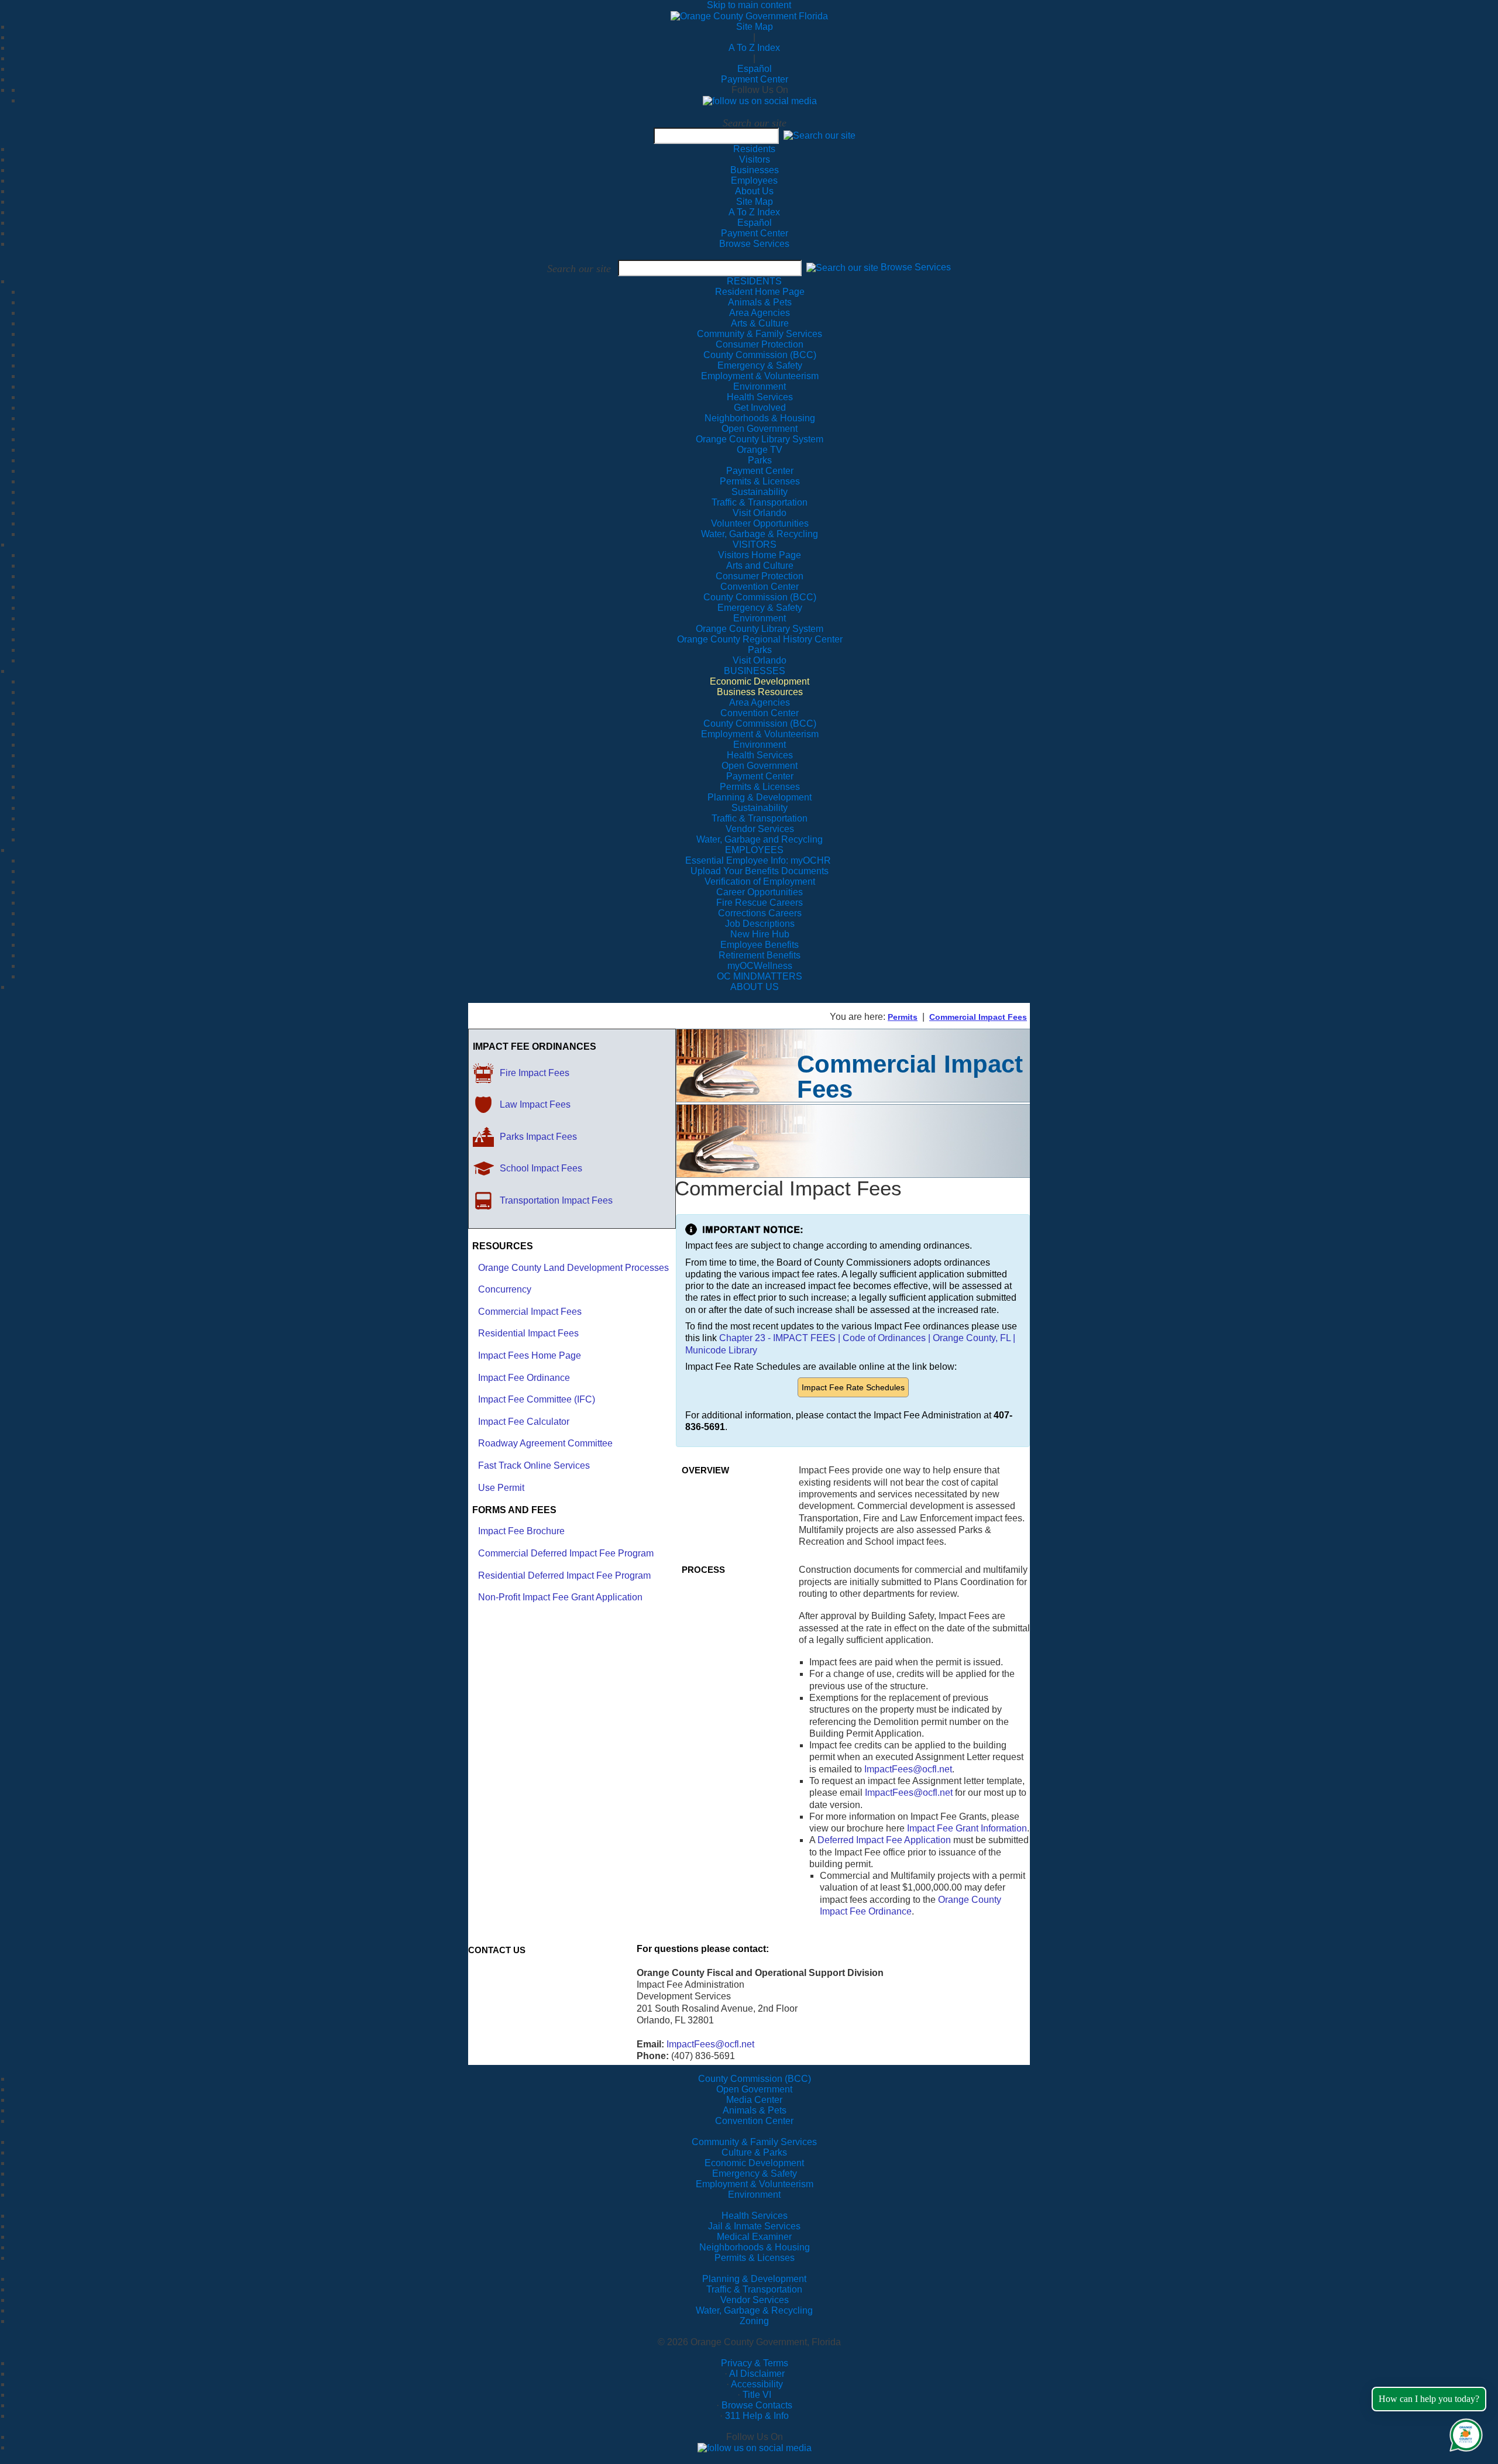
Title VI (757, 2395)
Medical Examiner (754, 2237)
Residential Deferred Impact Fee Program (564, 1575)
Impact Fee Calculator (524, 1422)
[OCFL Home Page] (749, 16)
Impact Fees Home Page (530, 1355)
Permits (903, 1017)
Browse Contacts (757, 2405)
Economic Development (754, 2163)
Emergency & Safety (755, 2173)
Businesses (755, 170)
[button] (820, 135)
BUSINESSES (755, 671)
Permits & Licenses (755, 2258)
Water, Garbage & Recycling (754, 2310)
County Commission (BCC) (755, 2079)
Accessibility (757, 2384)
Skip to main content (749, 5)
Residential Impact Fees (528, 1333)
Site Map (755, 27)
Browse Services (754, 244)
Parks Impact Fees (538, 1137)
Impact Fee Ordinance (524, 1378)
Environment (754, 2195)
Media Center (754, 2100)
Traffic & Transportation (754, 2289)
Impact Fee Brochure (521, 1531)
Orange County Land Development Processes (573, 1268)
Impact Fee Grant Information (967, 1828)
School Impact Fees (541, 1168)
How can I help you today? (1429, 2399)
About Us (754, 191)
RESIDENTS (754, 281)
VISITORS (755, 544)
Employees (754, 181)
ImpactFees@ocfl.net (908, 1769)
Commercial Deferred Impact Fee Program (566, 1553)
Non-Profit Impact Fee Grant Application (560, 1597)
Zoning (754, 2321)
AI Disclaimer (757, 2374)
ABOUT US (755, 987)
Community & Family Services (760, 334)
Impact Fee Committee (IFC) (537, 1399)
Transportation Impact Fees (556, 1200)
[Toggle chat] (1464, 2433)
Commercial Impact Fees (978, 1017)
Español (755, 69)
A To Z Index (754, 48)
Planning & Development (754, 2279)
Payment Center (755, 79)
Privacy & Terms (755, 2363)
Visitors (755, 159)
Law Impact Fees (535, 1104)
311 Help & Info (757, 2416)
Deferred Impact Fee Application (884, 1840)
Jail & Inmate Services (754, 2226)
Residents (754, 149)
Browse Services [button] (916, 268)
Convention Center (754, 2121)
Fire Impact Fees (535, 1073)
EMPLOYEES (754, 850)
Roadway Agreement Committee (545, 1443)
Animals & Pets (755, 2110)
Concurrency (505, 1289)
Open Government (754, 2089)
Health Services (755, 2216)
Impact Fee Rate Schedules (853, 1387)
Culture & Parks (754, 2152)
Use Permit (501, 1488)
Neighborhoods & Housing (755, 2247)
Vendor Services (755, 2300)
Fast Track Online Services (534, 1465)
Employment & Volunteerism (755, 2184)
